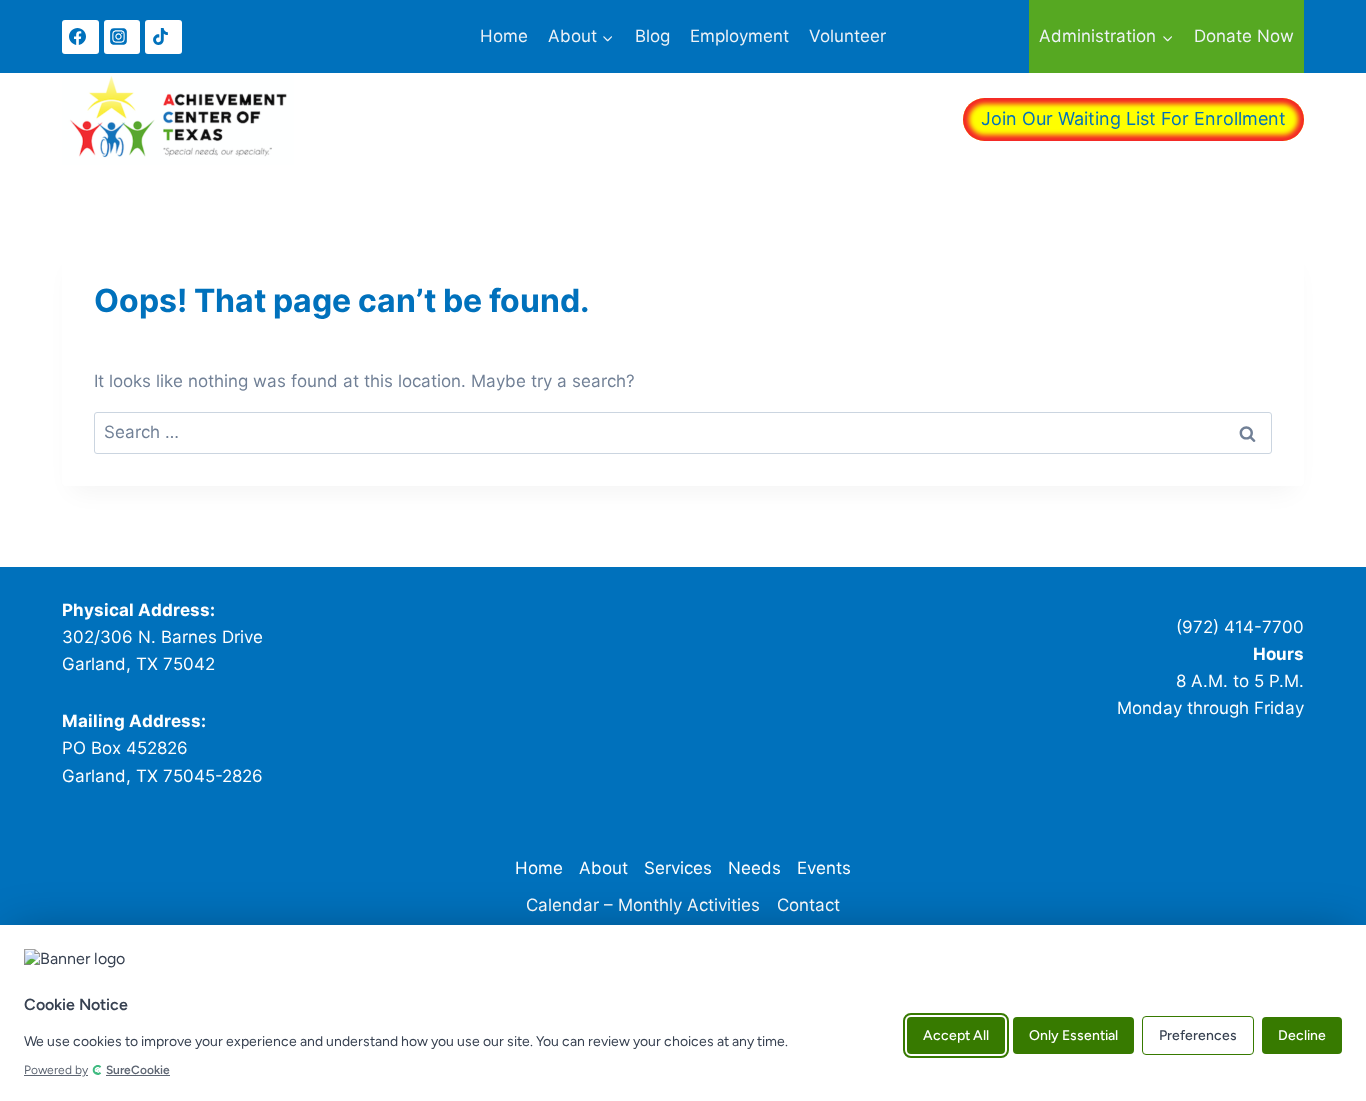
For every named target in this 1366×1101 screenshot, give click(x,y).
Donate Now (1244, 36)
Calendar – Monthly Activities (643, 905)
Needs (754, 868)
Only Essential (1073, 1034)
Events (824, 868)
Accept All (956, 1034)
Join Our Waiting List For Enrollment (1133, 118)
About (603, 868)
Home (504, 36)
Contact (808, 905)
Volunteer (847, 36)
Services (678, 868)
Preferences (1198, 1034)
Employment (739, 36)
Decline (1302, 1034)
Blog (652, 36)
